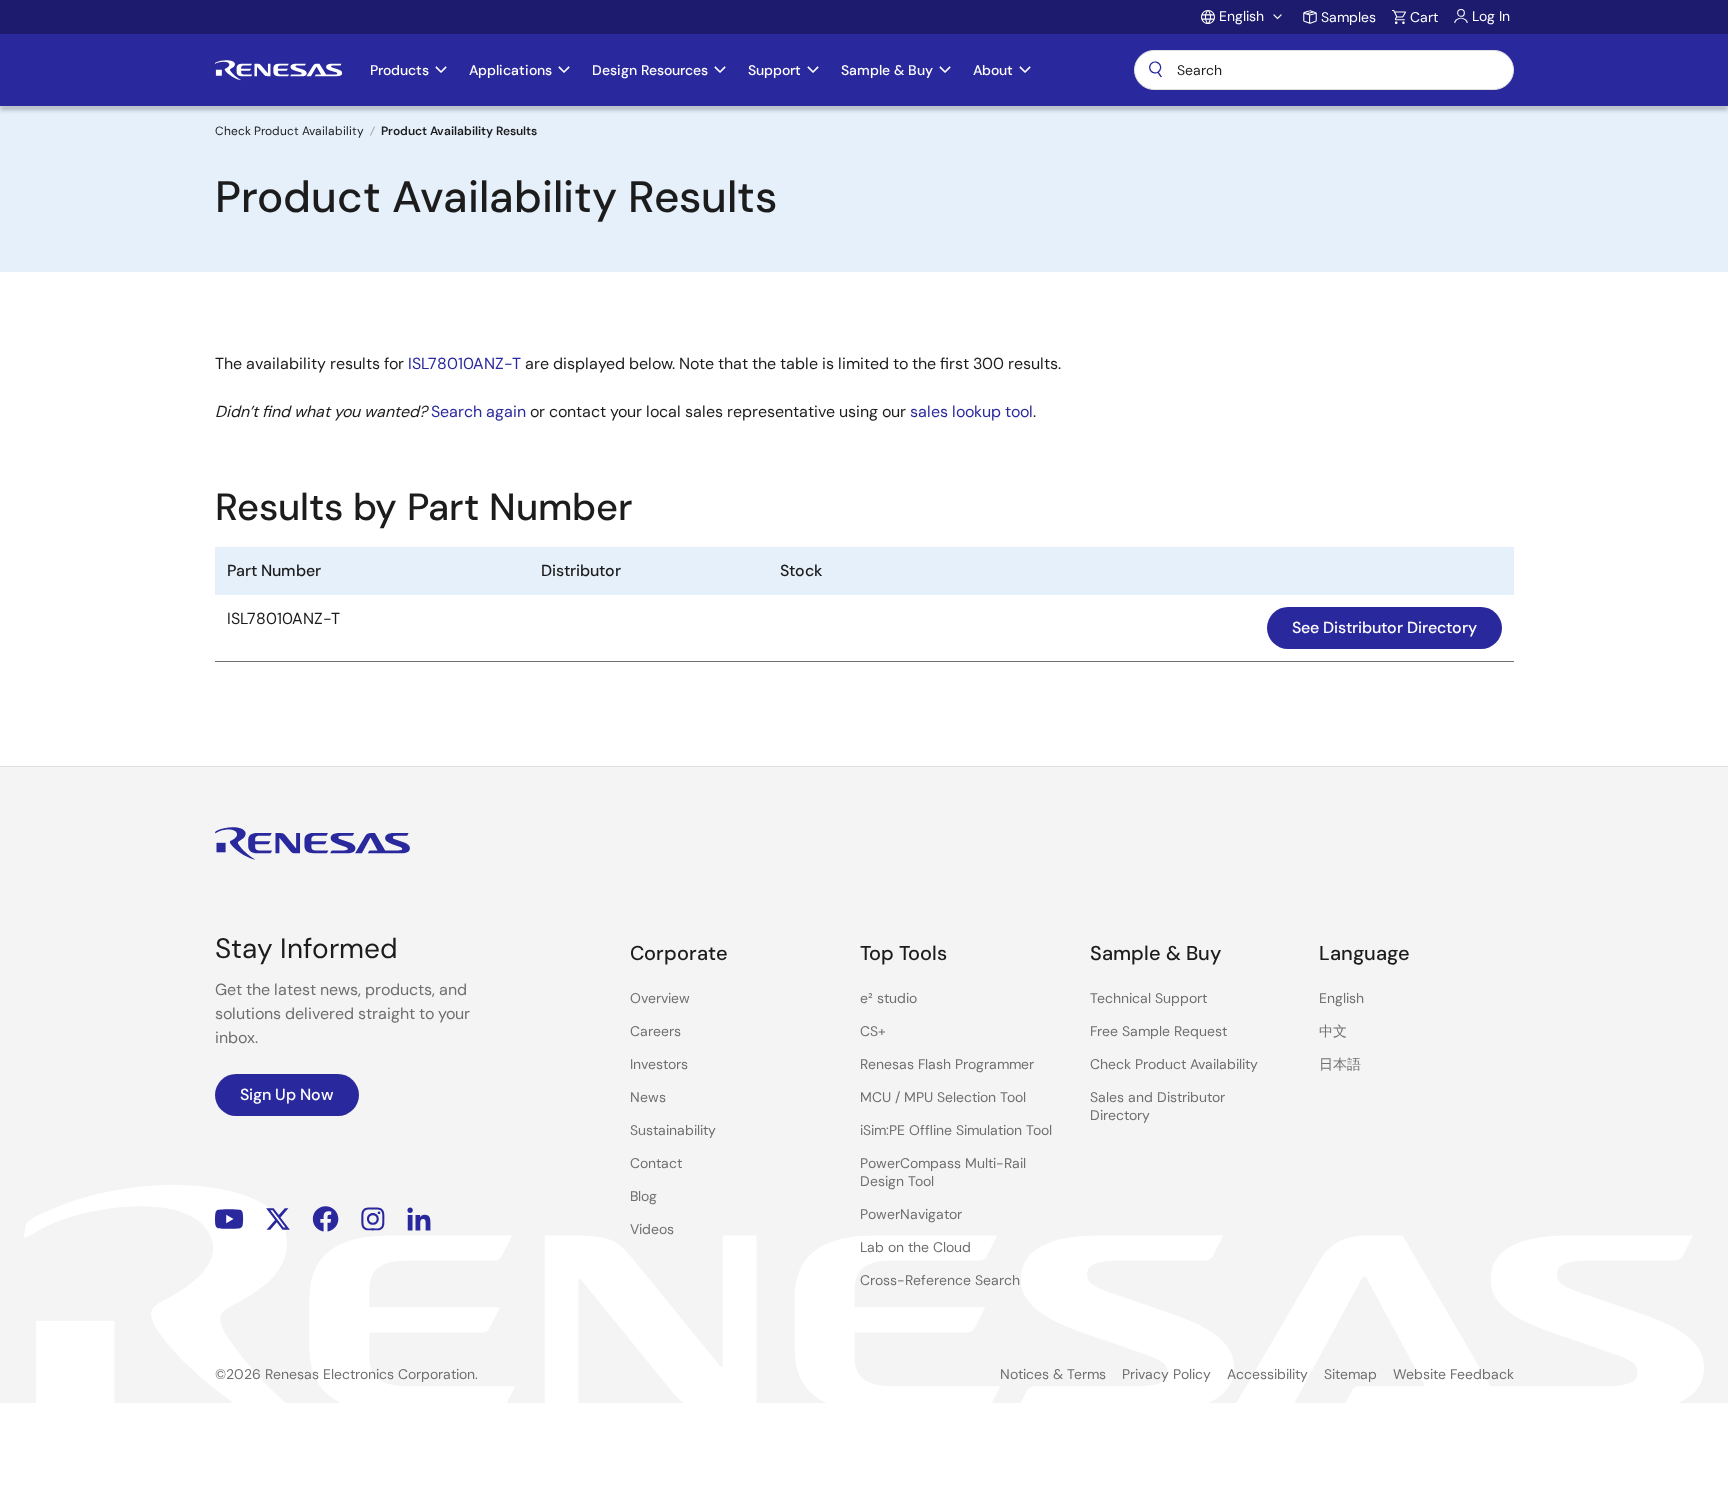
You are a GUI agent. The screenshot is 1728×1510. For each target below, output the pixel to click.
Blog (643, 1196)
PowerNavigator (911, 1214)
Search (1324, 70)
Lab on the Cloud (915, 1247)
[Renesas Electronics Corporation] (278, 70)
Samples (1348, 17)
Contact (656, 1163)
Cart (1424, 17)
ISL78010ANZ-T (464, 363)
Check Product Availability (289, 131)
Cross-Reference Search (940, 1280)
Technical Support (1148, 998)
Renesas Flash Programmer (947, 1064)
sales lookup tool (971, 411)
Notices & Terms (1053, 1374)
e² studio (888, 998)
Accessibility (1267, 1374)
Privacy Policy (1166, 1374)
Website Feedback (1453, 1374)
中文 (1333, 1031)
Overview (660, 998)
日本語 (1340, 1064)
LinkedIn (419, 1219)
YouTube (229, 1219)
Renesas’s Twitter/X (278, 1219)
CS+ (873, 1031)
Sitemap (1350, 1374)
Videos (652, 1229)
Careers (655, 1031)
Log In (1491, 16)
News (648, 1097)
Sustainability (673, 1130)
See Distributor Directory (1384, 627)
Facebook (325, 1219)
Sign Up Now (287, 1094)
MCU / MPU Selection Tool (943, 1097)
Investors (659, 1064)
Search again (478, 411)
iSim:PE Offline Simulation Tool (956, 1130)
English (1341, 998)
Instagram (373, 1219)
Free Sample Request (1158, 1031)
